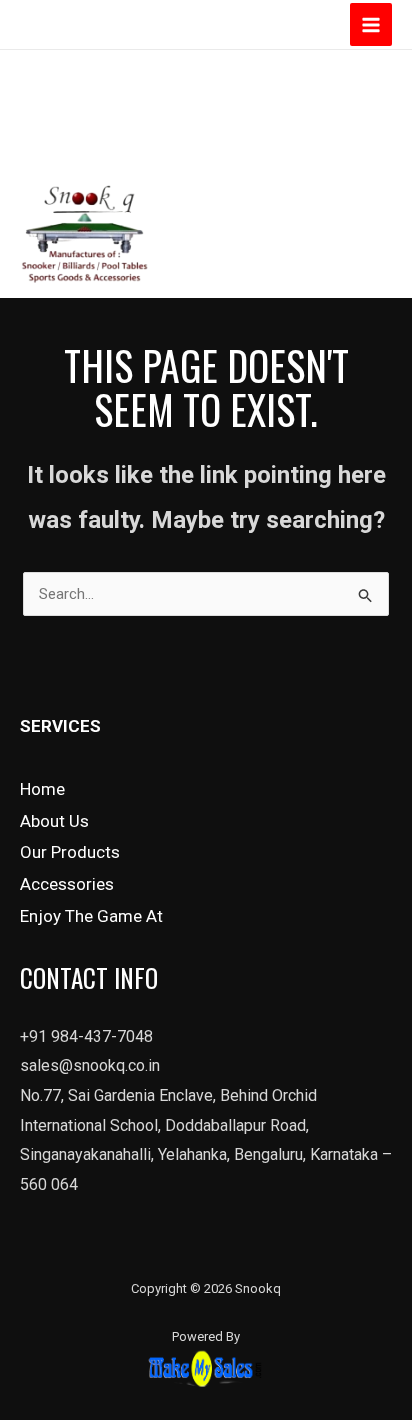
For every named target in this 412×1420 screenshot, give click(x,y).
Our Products (70, 852)
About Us (54, 821)
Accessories (67, 884)
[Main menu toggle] (371, 24)
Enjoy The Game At (91, 916)
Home (42, 789)
